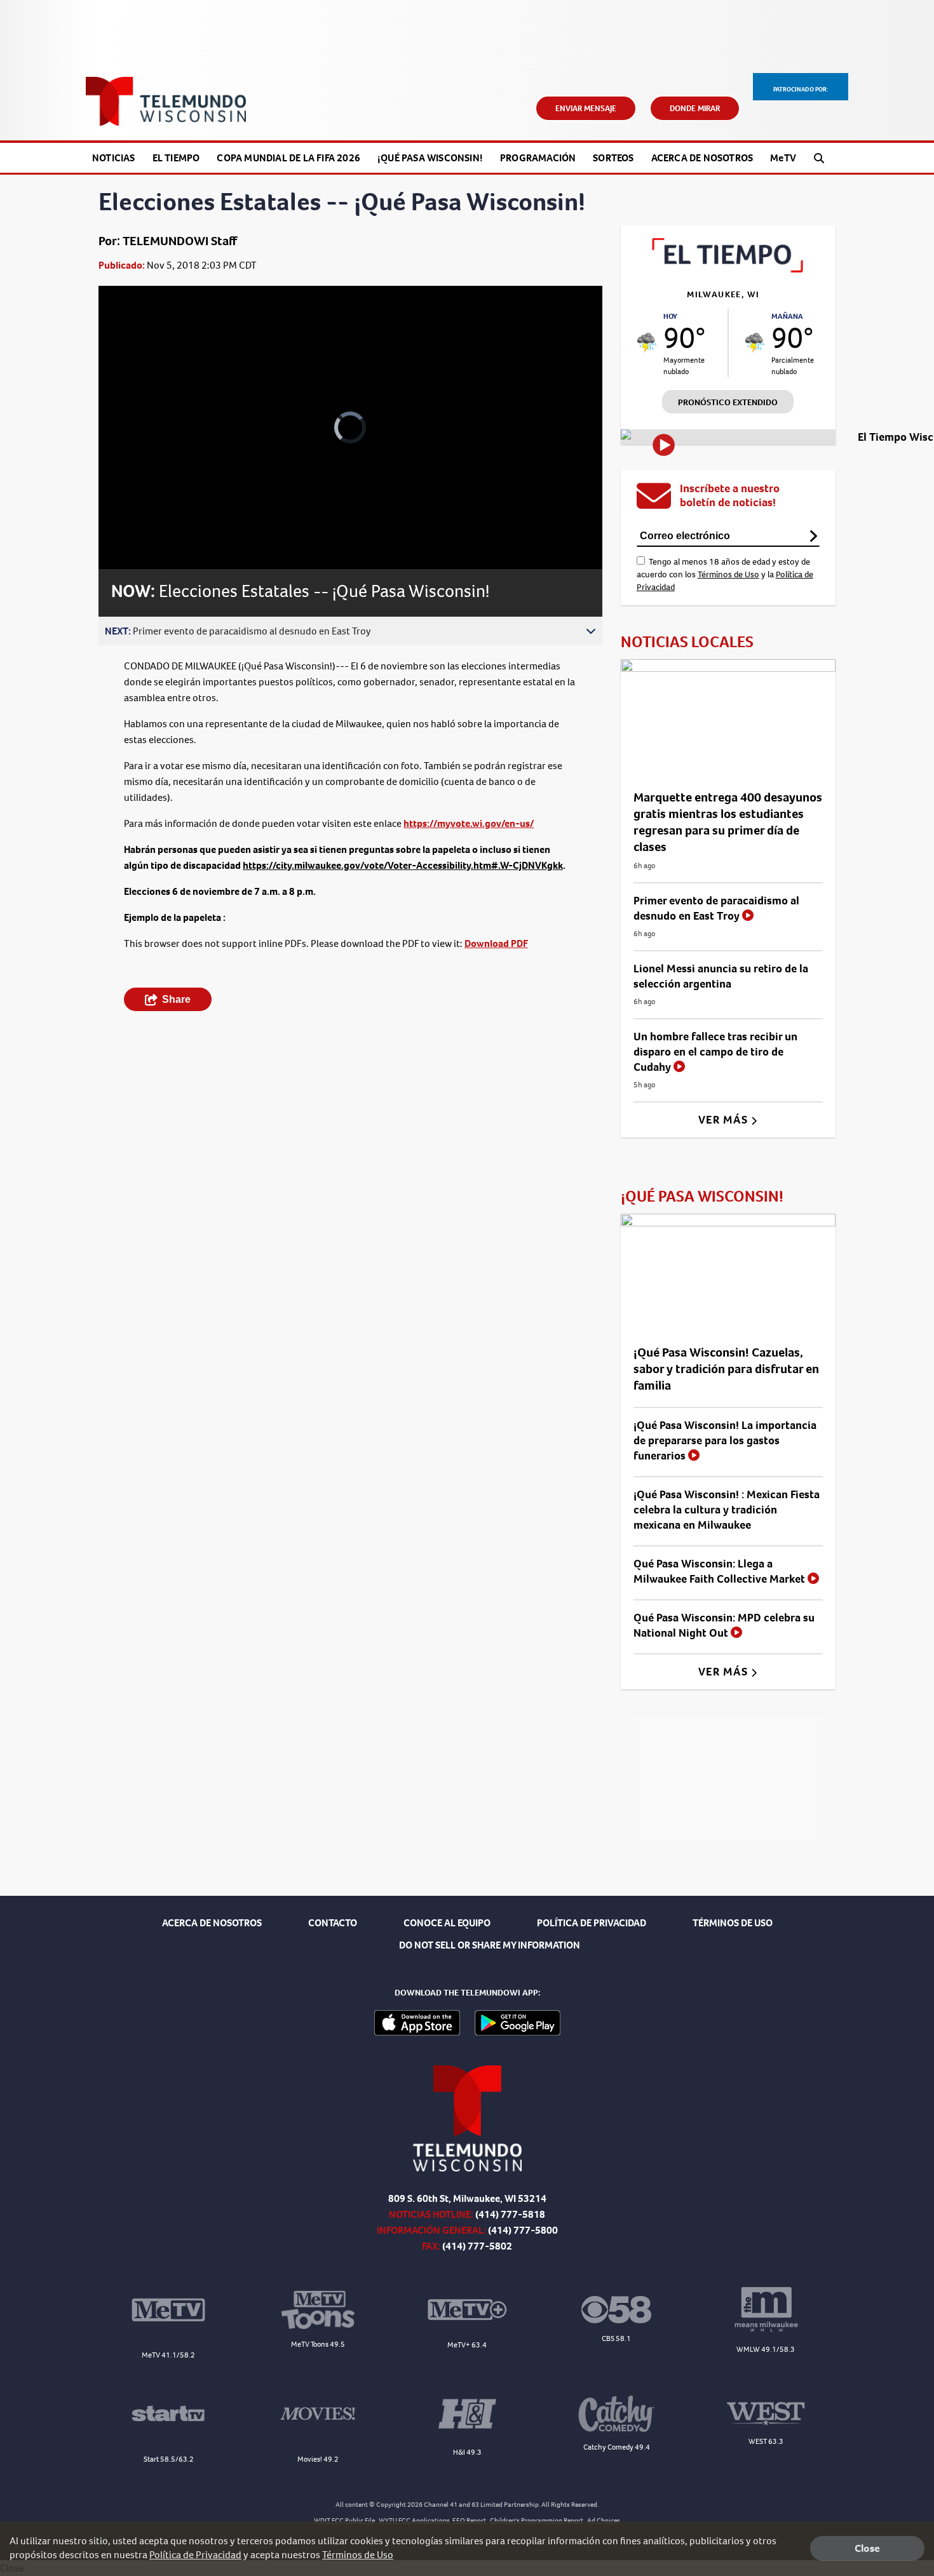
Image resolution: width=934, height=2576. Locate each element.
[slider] (144, 514)
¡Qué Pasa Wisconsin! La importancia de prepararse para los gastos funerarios (725, 1440)
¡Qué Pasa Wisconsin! (430, 158)
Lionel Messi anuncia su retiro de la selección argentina (721, 976)
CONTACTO (333, 1923)
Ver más (725, 1120)
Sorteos (613, 158)
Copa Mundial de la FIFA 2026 (288, 158)
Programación (538, 158)
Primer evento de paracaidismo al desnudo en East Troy (716, 908)
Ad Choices (604, 2520)
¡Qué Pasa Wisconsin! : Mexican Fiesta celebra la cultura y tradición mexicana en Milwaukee (727, 1510)
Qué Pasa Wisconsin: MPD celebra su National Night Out (724, 1625)
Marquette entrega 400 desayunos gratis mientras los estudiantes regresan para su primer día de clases (728, 822)
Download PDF (496, 943)
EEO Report (469, 2520)
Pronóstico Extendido (728, 402)
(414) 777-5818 (510, 2214)
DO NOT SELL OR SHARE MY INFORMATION (490, 1945)
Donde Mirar (695, 108)
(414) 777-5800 (523, 2230)
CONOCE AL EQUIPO (447, 1923)
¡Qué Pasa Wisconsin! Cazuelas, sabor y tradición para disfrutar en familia (726, 1369)
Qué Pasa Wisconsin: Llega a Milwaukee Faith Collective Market (721, 1571)
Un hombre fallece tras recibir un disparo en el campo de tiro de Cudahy (715, 1052)
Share (176, 999)
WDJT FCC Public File (344, 2520)
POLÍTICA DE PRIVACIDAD (592, 1923)
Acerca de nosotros (702, 158)
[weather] (647, 343)
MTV (783, 158)
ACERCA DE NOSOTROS (212, 1923)
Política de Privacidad (195, 2555)
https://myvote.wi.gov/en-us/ (469, 823)
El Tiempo (176, 158)
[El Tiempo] (728, 269)
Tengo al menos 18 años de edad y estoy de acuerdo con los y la (725, 574)
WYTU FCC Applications (414, 2520)
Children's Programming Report (537, 2520)
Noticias (114, 158)
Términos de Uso (728, 574)
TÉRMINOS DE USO (733, 1923)
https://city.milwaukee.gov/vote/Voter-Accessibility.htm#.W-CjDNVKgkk (403, 865)
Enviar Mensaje (586, 108)
